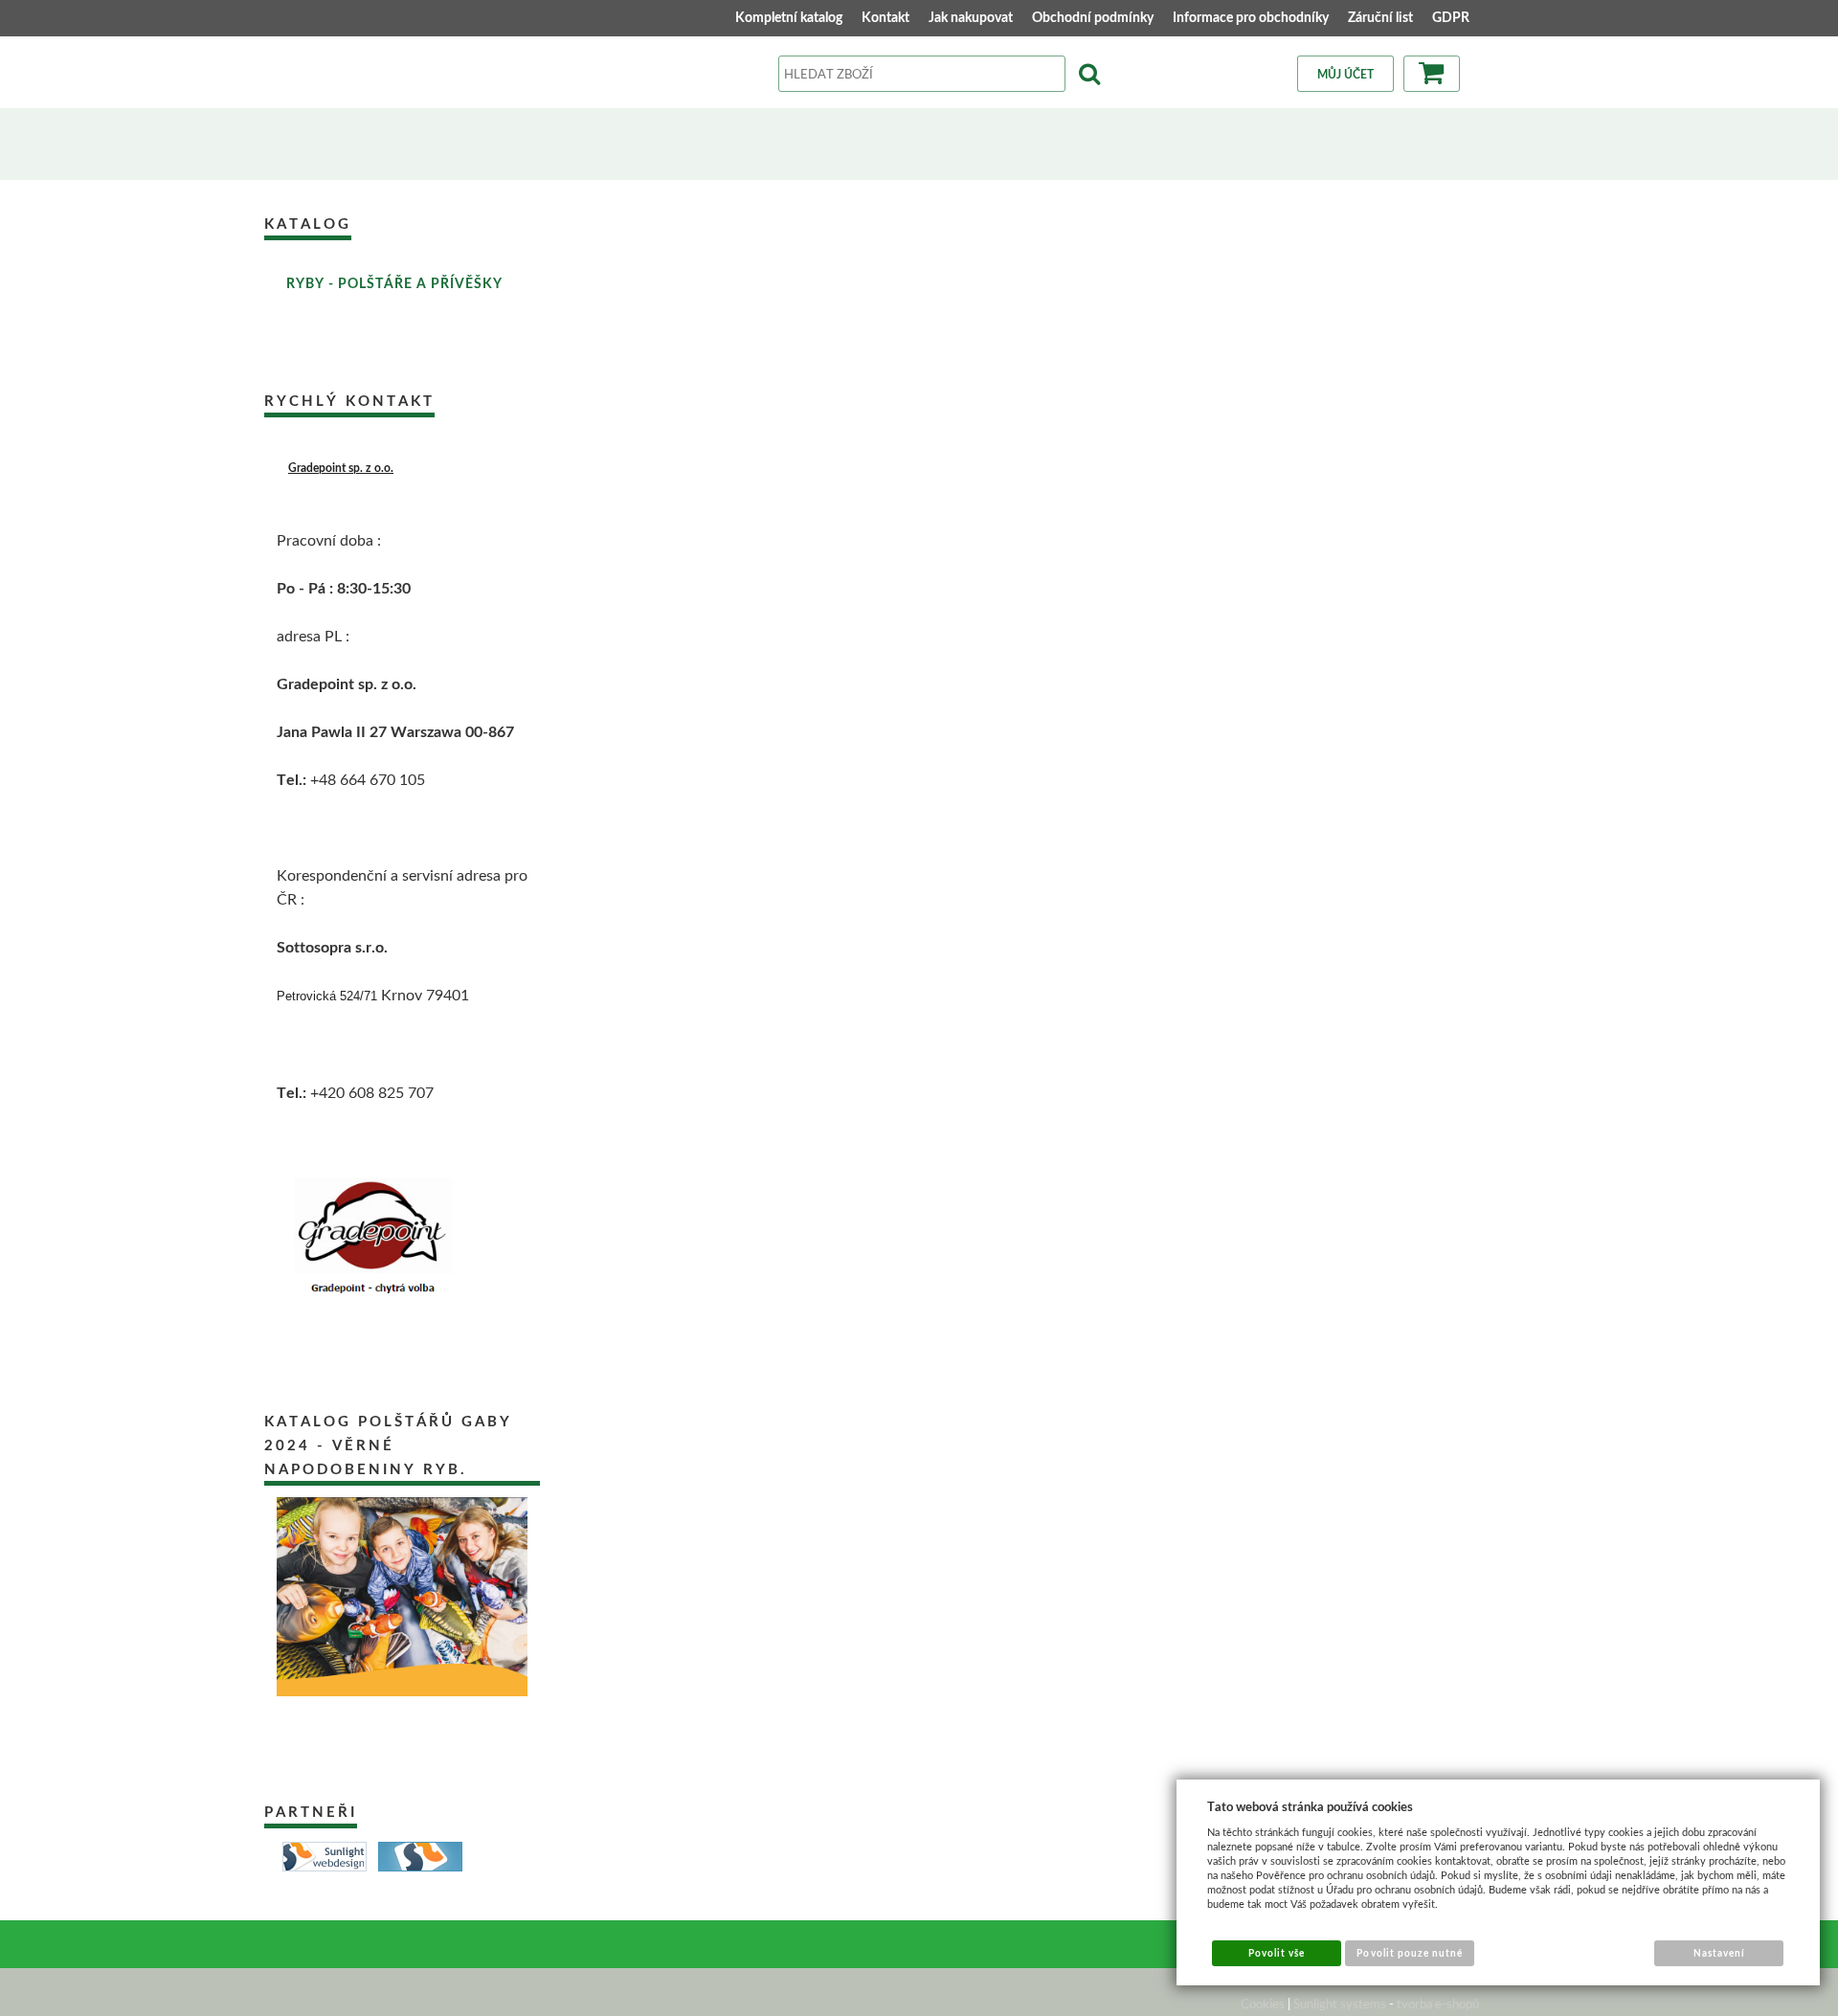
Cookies (1263, 2004)
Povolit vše (1277, 1953)
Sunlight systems (1340, 2004)
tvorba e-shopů (1438, 2004)
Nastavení (1719, 1953)
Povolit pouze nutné (1410, 1953)
